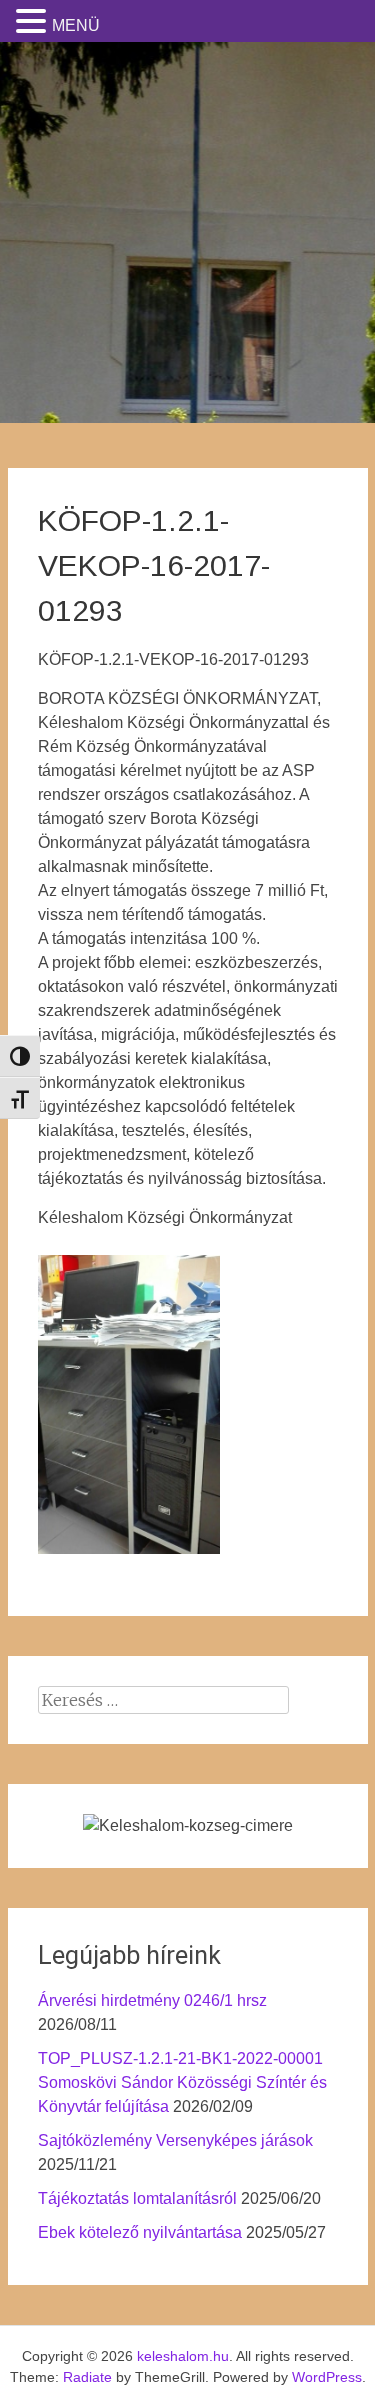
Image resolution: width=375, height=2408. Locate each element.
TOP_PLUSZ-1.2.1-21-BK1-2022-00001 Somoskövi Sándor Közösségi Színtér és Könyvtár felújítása (182, 2082)
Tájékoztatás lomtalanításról (137, 2198)
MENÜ (76, 25)
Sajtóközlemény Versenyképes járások (175, 2140)
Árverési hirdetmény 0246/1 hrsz (152, 2000)
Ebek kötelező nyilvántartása (140, 2232)
